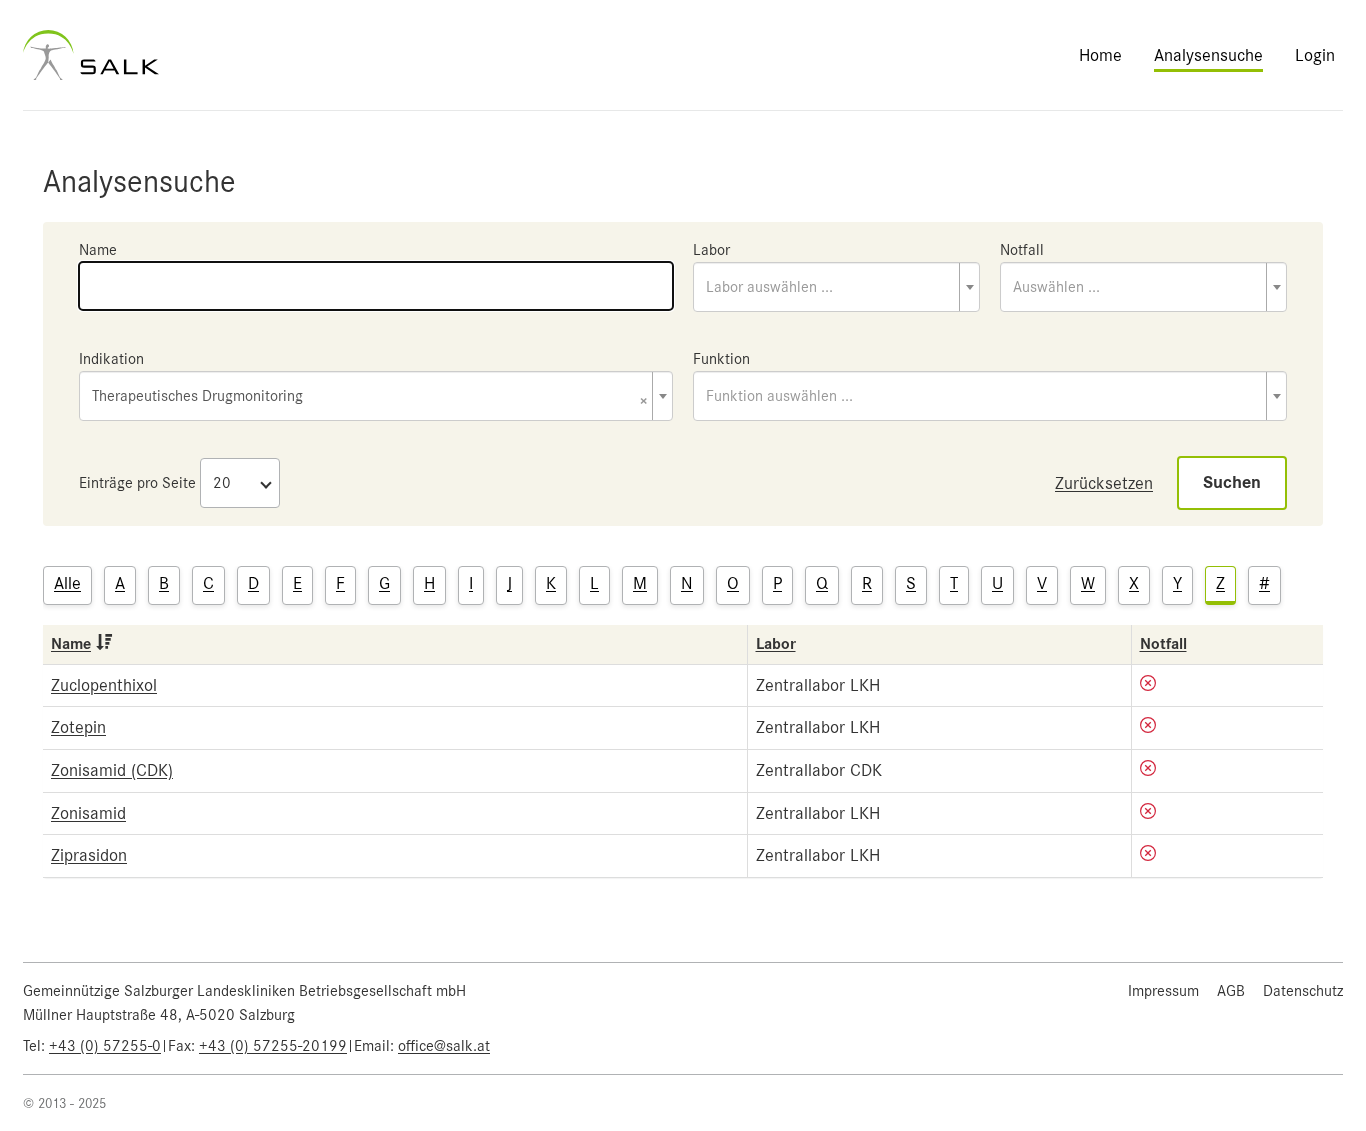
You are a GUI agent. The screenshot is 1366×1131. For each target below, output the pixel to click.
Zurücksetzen (1104, 483)
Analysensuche (1208, 55)
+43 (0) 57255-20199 (273, 1046)
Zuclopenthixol (104, 685)
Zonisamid (88, 813)
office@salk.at (444, 1046)
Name (98, 250)
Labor (711, 250)
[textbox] (836, 287)
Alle (67, 583)
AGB (1231, 991)
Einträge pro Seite (137, 483)
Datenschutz (1303, 991)
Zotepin (78, 727)
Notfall (1022, 250)
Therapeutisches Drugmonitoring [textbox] (370, 397)
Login (1315, 55)
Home (1100, 55)
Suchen (1232, 482)
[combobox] (836, 287)
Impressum (1163, 991)
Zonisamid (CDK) (112, 770)
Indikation (111, 359)
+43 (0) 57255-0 (105, 1046)
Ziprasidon (89, 855)
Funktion (721, 359)
